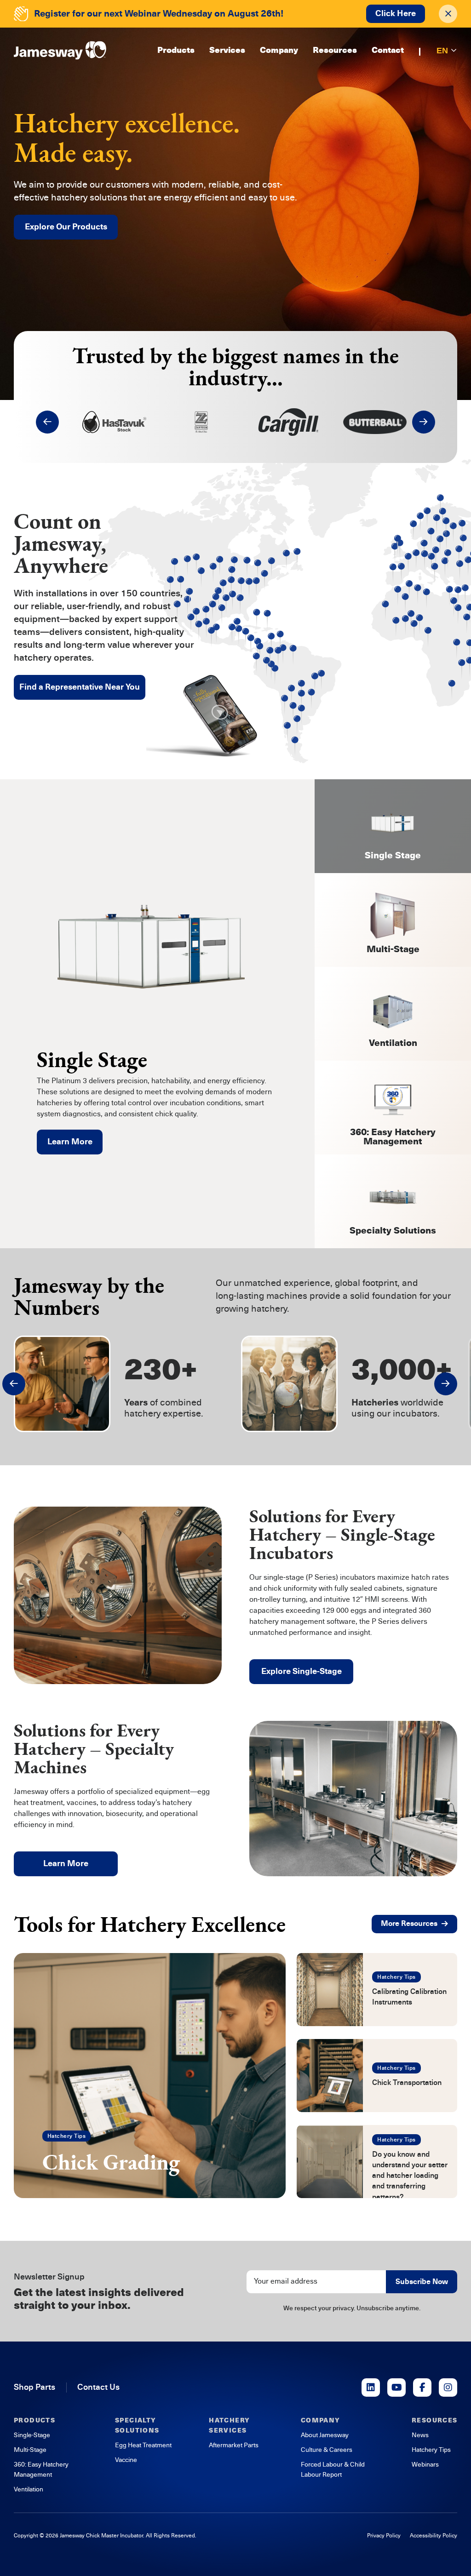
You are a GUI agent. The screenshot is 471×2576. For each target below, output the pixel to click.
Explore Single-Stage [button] (302, 1671)
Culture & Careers (327, 2450)
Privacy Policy (384, 2536)
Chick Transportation (407, 2083)
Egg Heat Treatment (143, 2445)
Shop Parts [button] (34, 2387)
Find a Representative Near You (80, 687)
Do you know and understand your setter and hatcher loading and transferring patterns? (410, 2176)
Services (227, 51)
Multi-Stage (30, 2450)
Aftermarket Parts (234, 2445)
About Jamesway (325, 2435)
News (420, 2435)
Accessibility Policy (434, 2536)
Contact (388, 51)
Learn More (70, 1142)
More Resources (409, 1924)
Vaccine (126, 2460)
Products (176, 51)
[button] (47, 422)
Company (279, 51)
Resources (335, 51)
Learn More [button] (66, 1863)
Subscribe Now (422, 2282)
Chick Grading (111, 2162)
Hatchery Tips (66, 2136)
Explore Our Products (66, 227)
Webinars (425, 2465)
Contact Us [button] (98, 2387)
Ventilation (29, 2489)
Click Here (396, 13)
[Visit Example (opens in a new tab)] (371, 2388)
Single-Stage (32, 2435)
